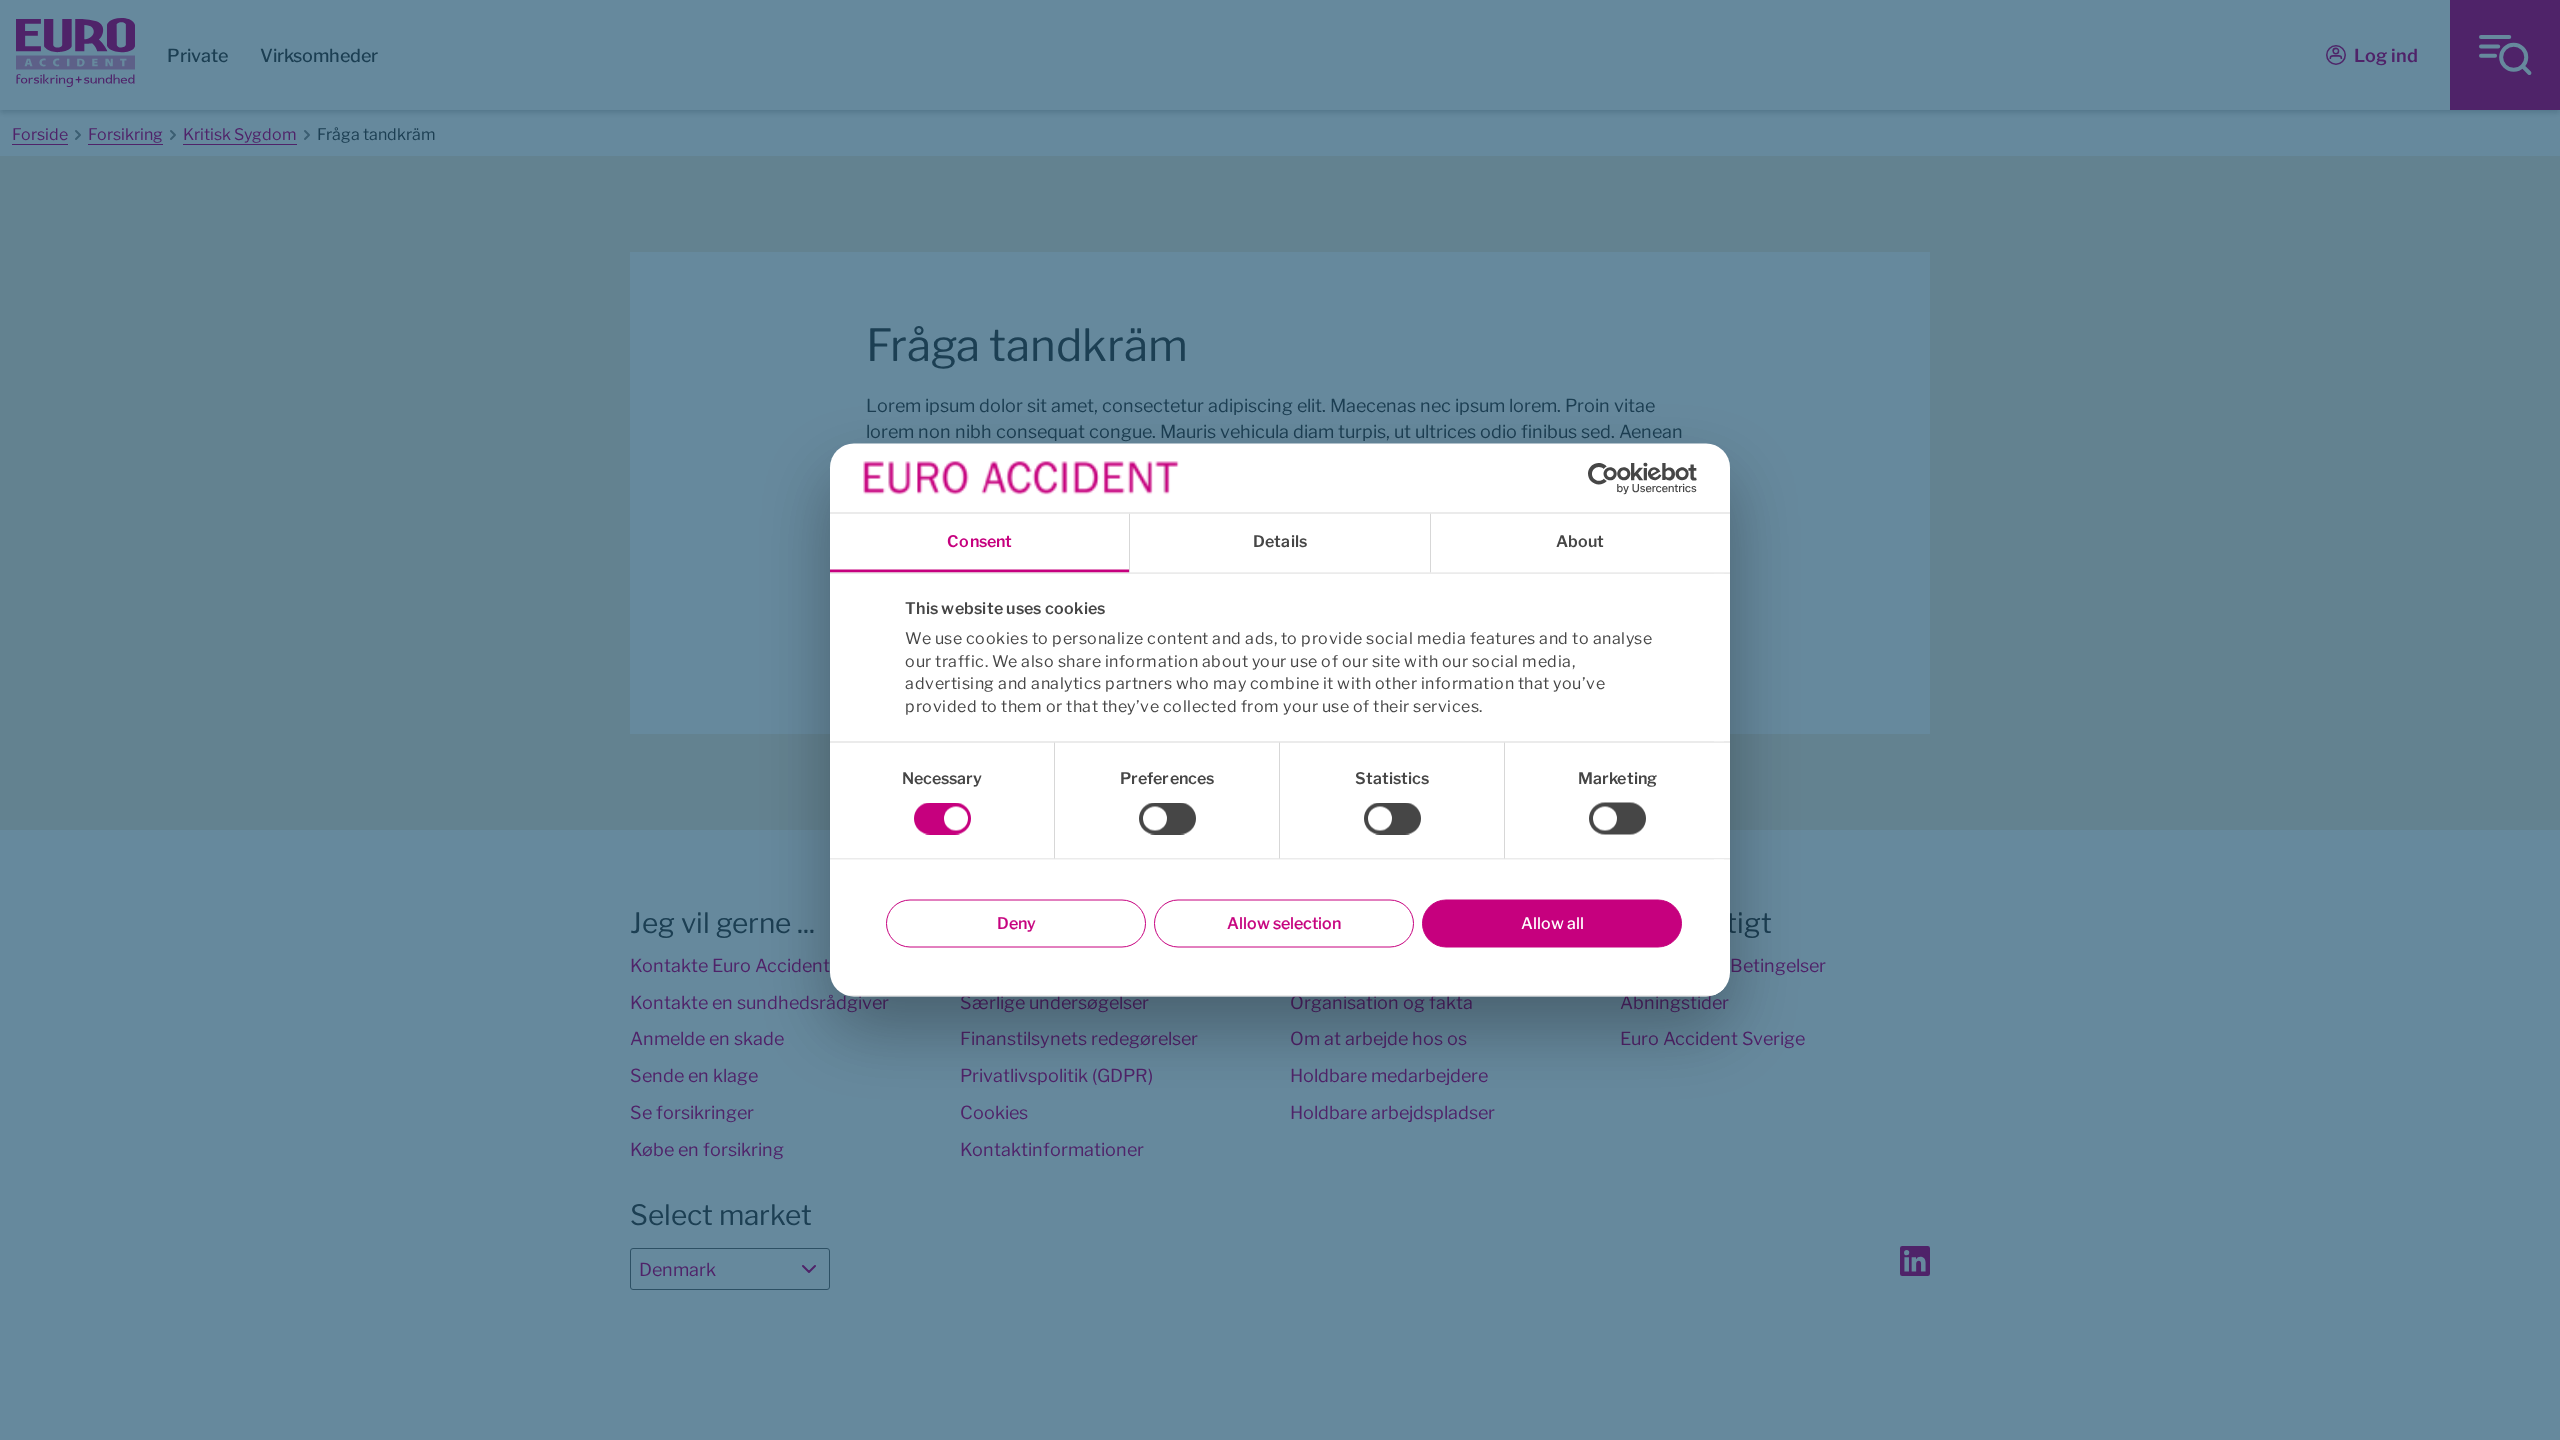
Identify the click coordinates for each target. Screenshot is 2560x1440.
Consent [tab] (979, 541)
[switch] (1167, 819)
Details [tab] (1280, 541)
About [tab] (1580, 541)
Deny (1016, 923)
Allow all (1552, 923)
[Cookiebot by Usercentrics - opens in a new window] (1609, 478)
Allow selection (1284, 923)
